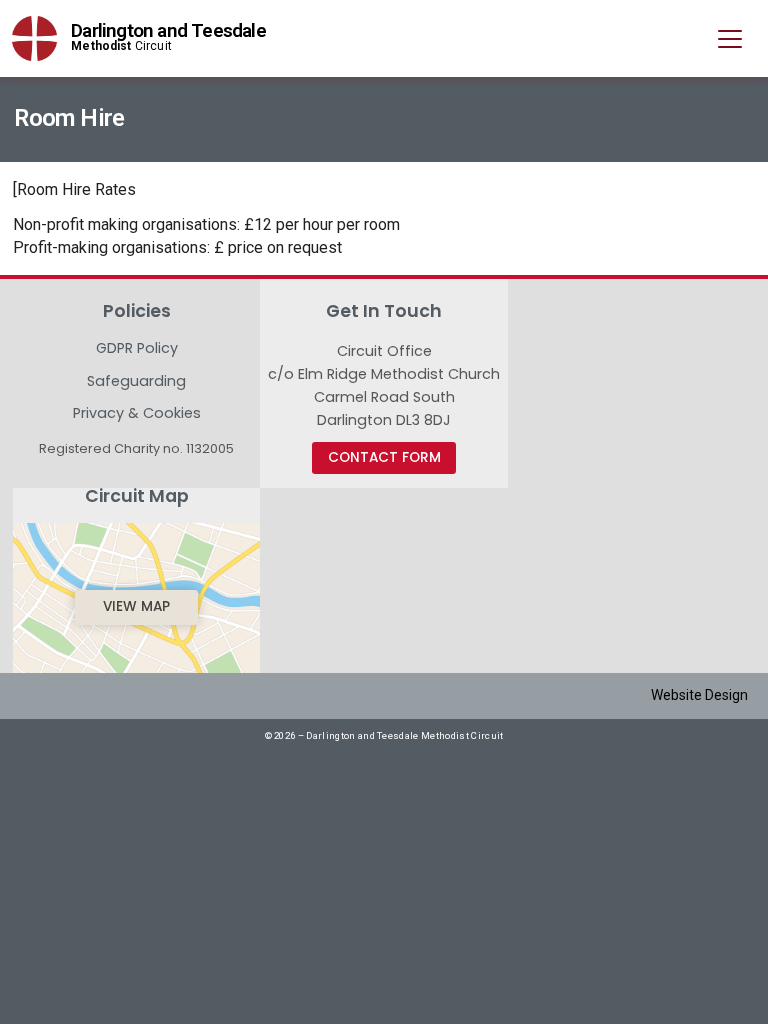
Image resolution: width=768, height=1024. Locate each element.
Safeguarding (136, 382)
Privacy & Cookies (137, 413)
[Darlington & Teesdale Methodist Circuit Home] (34, 38)
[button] (730, 39)
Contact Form (384, 457)
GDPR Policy (137, 349)
